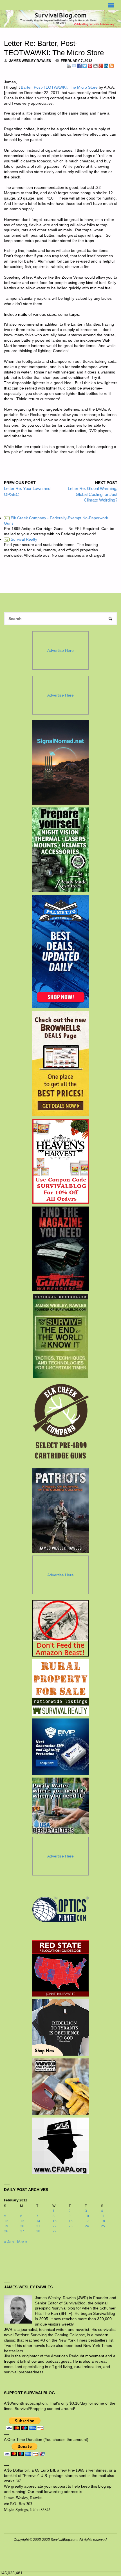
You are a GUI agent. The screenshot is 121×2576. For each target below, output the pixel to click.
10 (87, 2216)
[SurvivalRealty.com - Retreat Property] (60, 1688)
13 (22, 2221)
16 (71, 2221)
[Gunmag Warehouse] (61, 1249)
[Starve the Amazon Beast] (60, 1628)
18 (103, 2221)
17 (87, 2221)
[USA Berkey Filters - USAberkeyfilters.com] (60, 1806)
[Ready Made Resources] (61, 850)
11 (103, 2216)
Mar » (22, 2242)
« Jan (9, 2242)
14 (38, 2221)
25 (103, 2226)
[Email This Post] (74, 66)
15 (55, 2221)
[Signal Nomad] (61, 762)
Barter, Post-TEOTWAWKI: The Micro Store (59, 87)
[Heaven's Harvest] (61, 1161)
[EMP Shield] (60, 1747)
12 (6, 2221)
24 (87, 2226)
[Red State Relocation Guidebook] (60, 1968)
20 (22, 2226)
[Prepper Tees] (60, 2027)
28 (38, 2231)
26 (6, 2231)
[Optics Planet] (60, 1909)
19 (6, 2226)
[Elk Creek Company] (61, 1423)
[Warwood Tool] (60, 2087)
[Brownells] (61, 1063)
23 (71, 2226)
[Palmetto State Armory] (61, 951)
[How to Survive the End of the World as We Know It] (61, 1336)
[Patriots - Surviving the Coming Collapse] (61, 1510)
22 (55, 2226)
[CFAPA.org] (60, 2146)
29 (55, 2231)
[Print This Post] (69, 66)
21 (38, 2226)
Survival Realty (21, 539)
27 (22, 2231)
